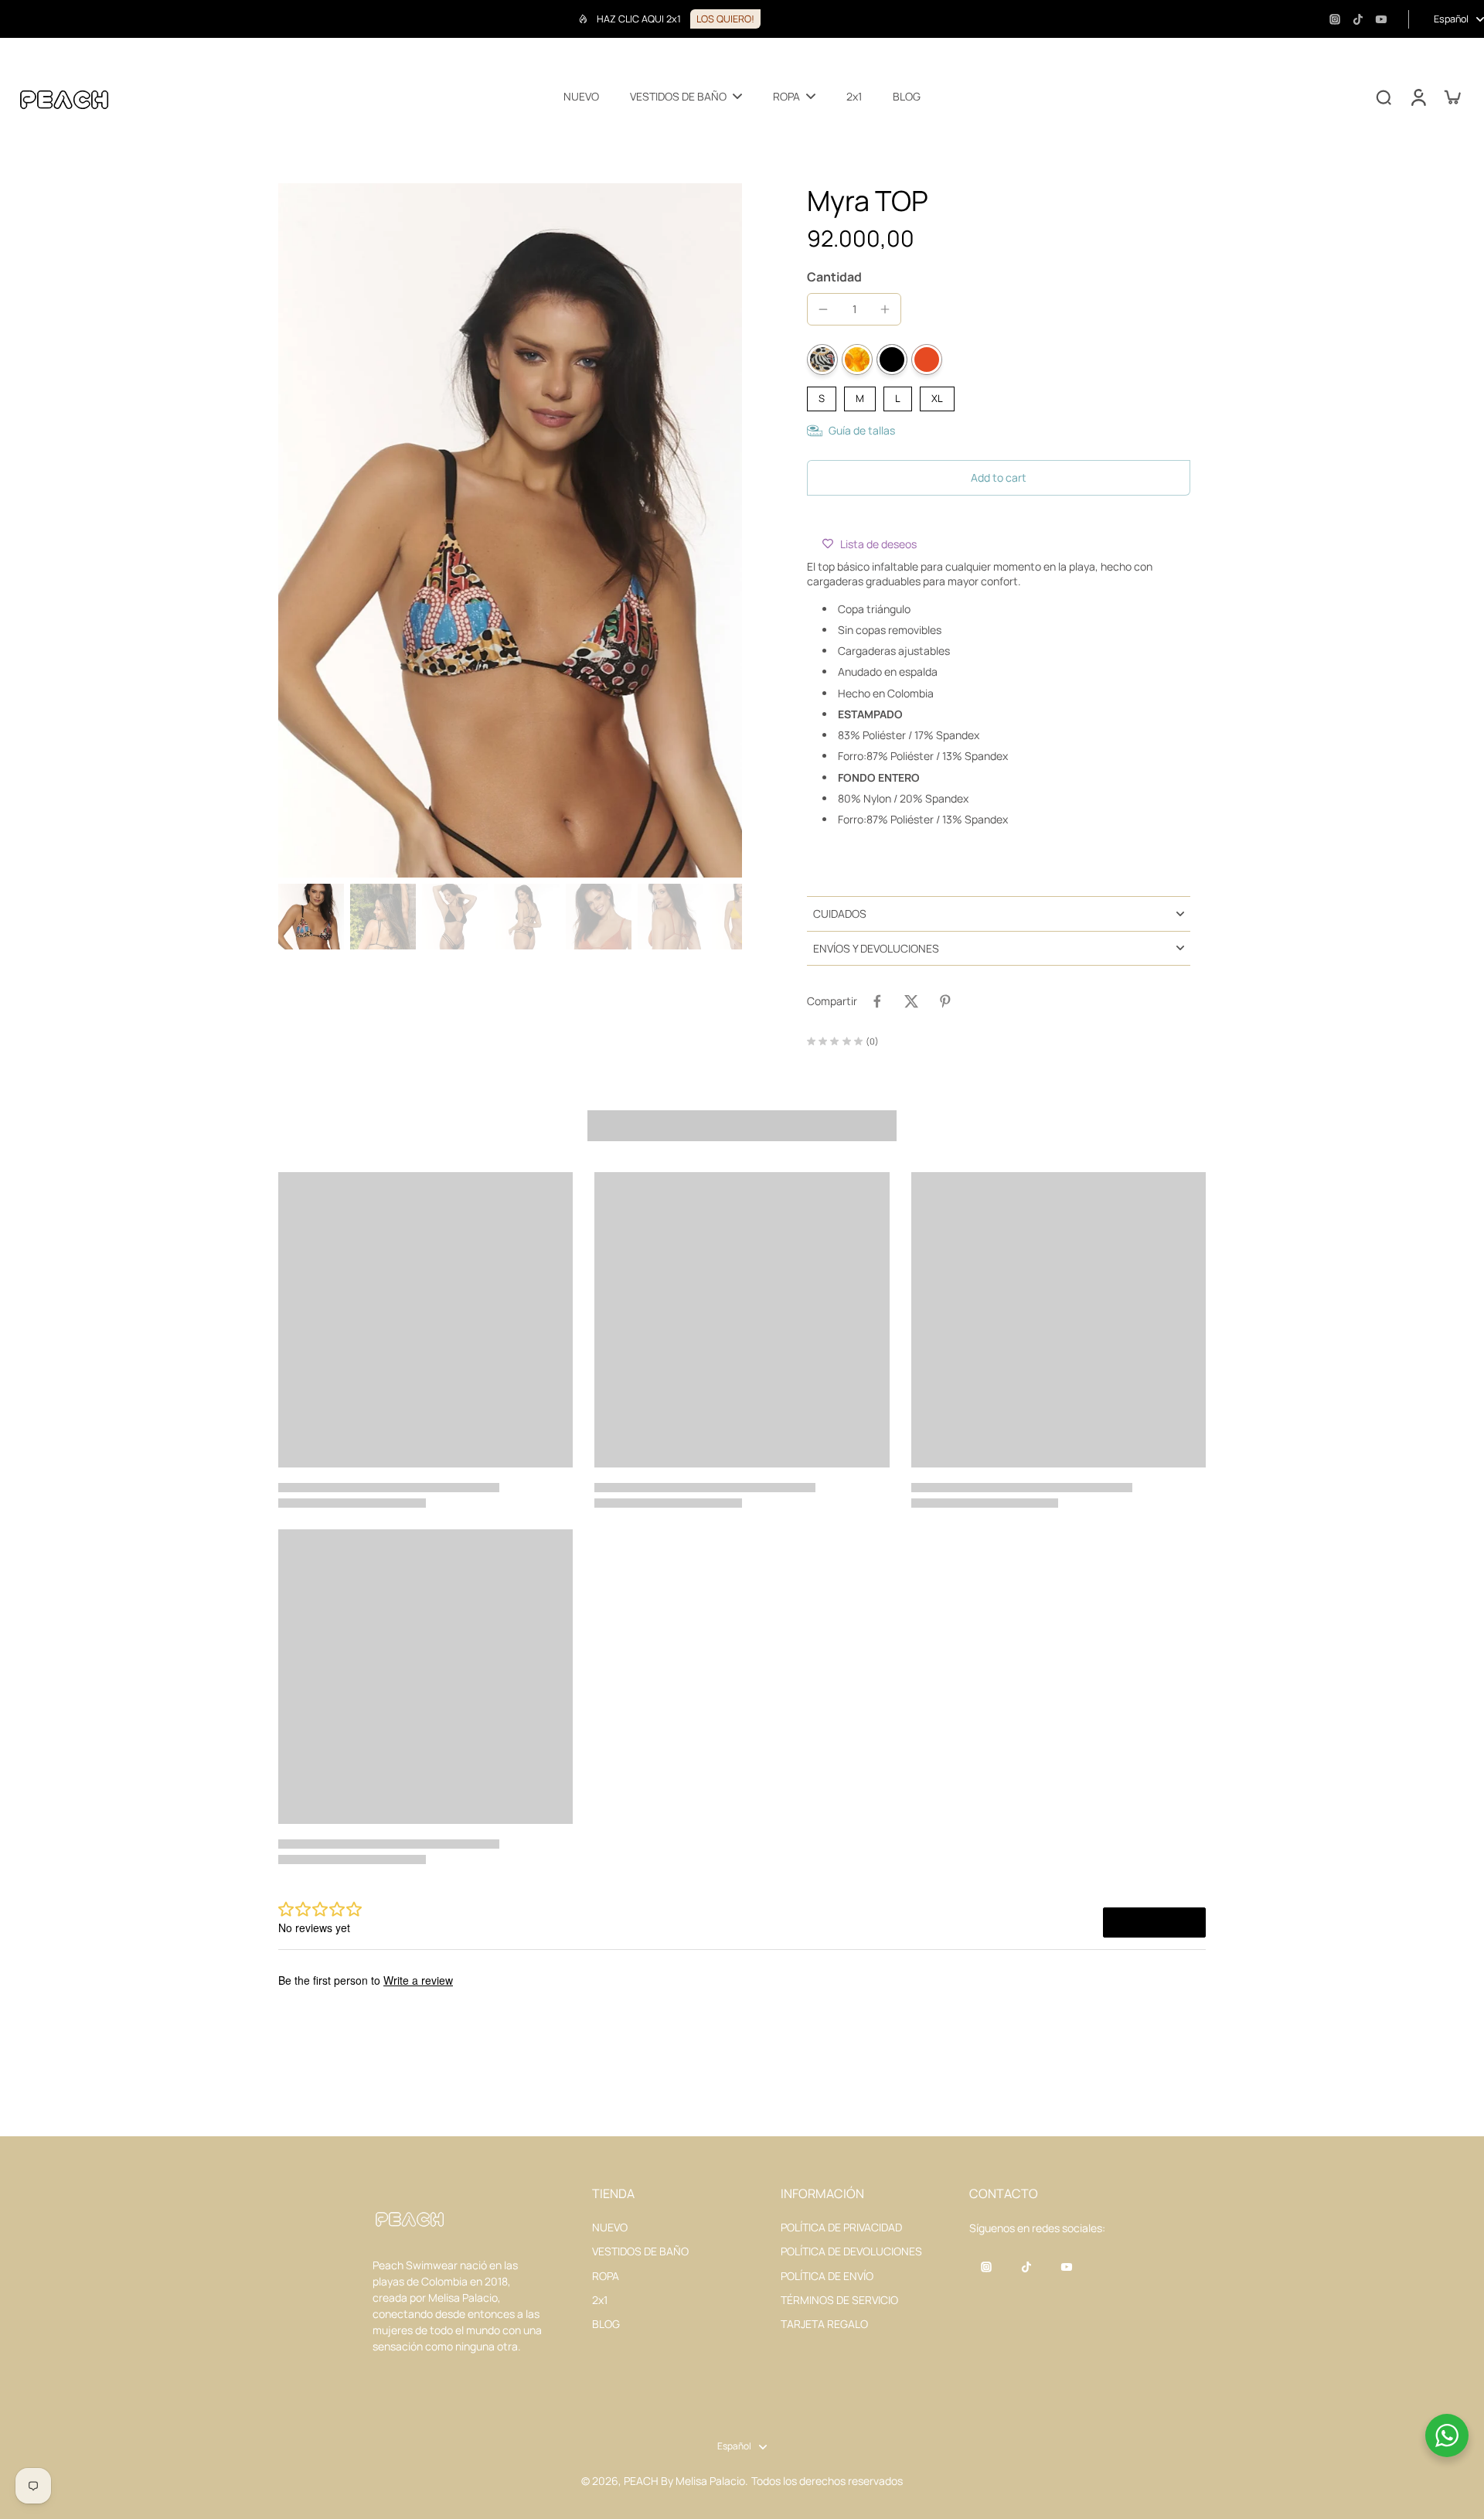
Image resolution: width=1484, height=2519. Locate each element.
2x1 (600, 2300)
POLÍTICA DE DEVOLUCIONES (851, 2251)
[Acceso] (1418, 97)
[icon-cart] (1452, 97)
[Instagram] (1335, 19)
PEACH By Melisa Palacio (684, 2481)
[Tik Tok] (1358, 19)
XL (937, 396)
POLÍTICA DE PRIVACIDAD (841, 2227)
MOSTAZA (857, 360)
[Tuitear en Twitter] (911, 1001)
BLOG (606, 2324)
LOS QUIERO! (725, 19)
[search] (1384, 97)
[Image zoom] (510, 530)
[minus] (823, 309)
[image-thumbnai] (311, 917)
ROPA (606, 2276)
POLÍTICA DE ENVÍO (827, 2276)
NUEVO (610, 2227)
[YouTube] (1381, 19)
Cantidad (834, 277)
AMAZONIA (822, 360)
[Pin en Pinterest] (945, 1001)
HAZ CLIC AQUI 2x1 (639, 19)
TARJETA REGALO (824, 2324)
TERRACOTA (927, 360)
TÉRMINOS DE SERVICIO (839, 2300)
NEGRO (892, 360)
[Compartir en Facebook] (877, 1001)
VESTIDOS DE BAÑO (640, 2251)
